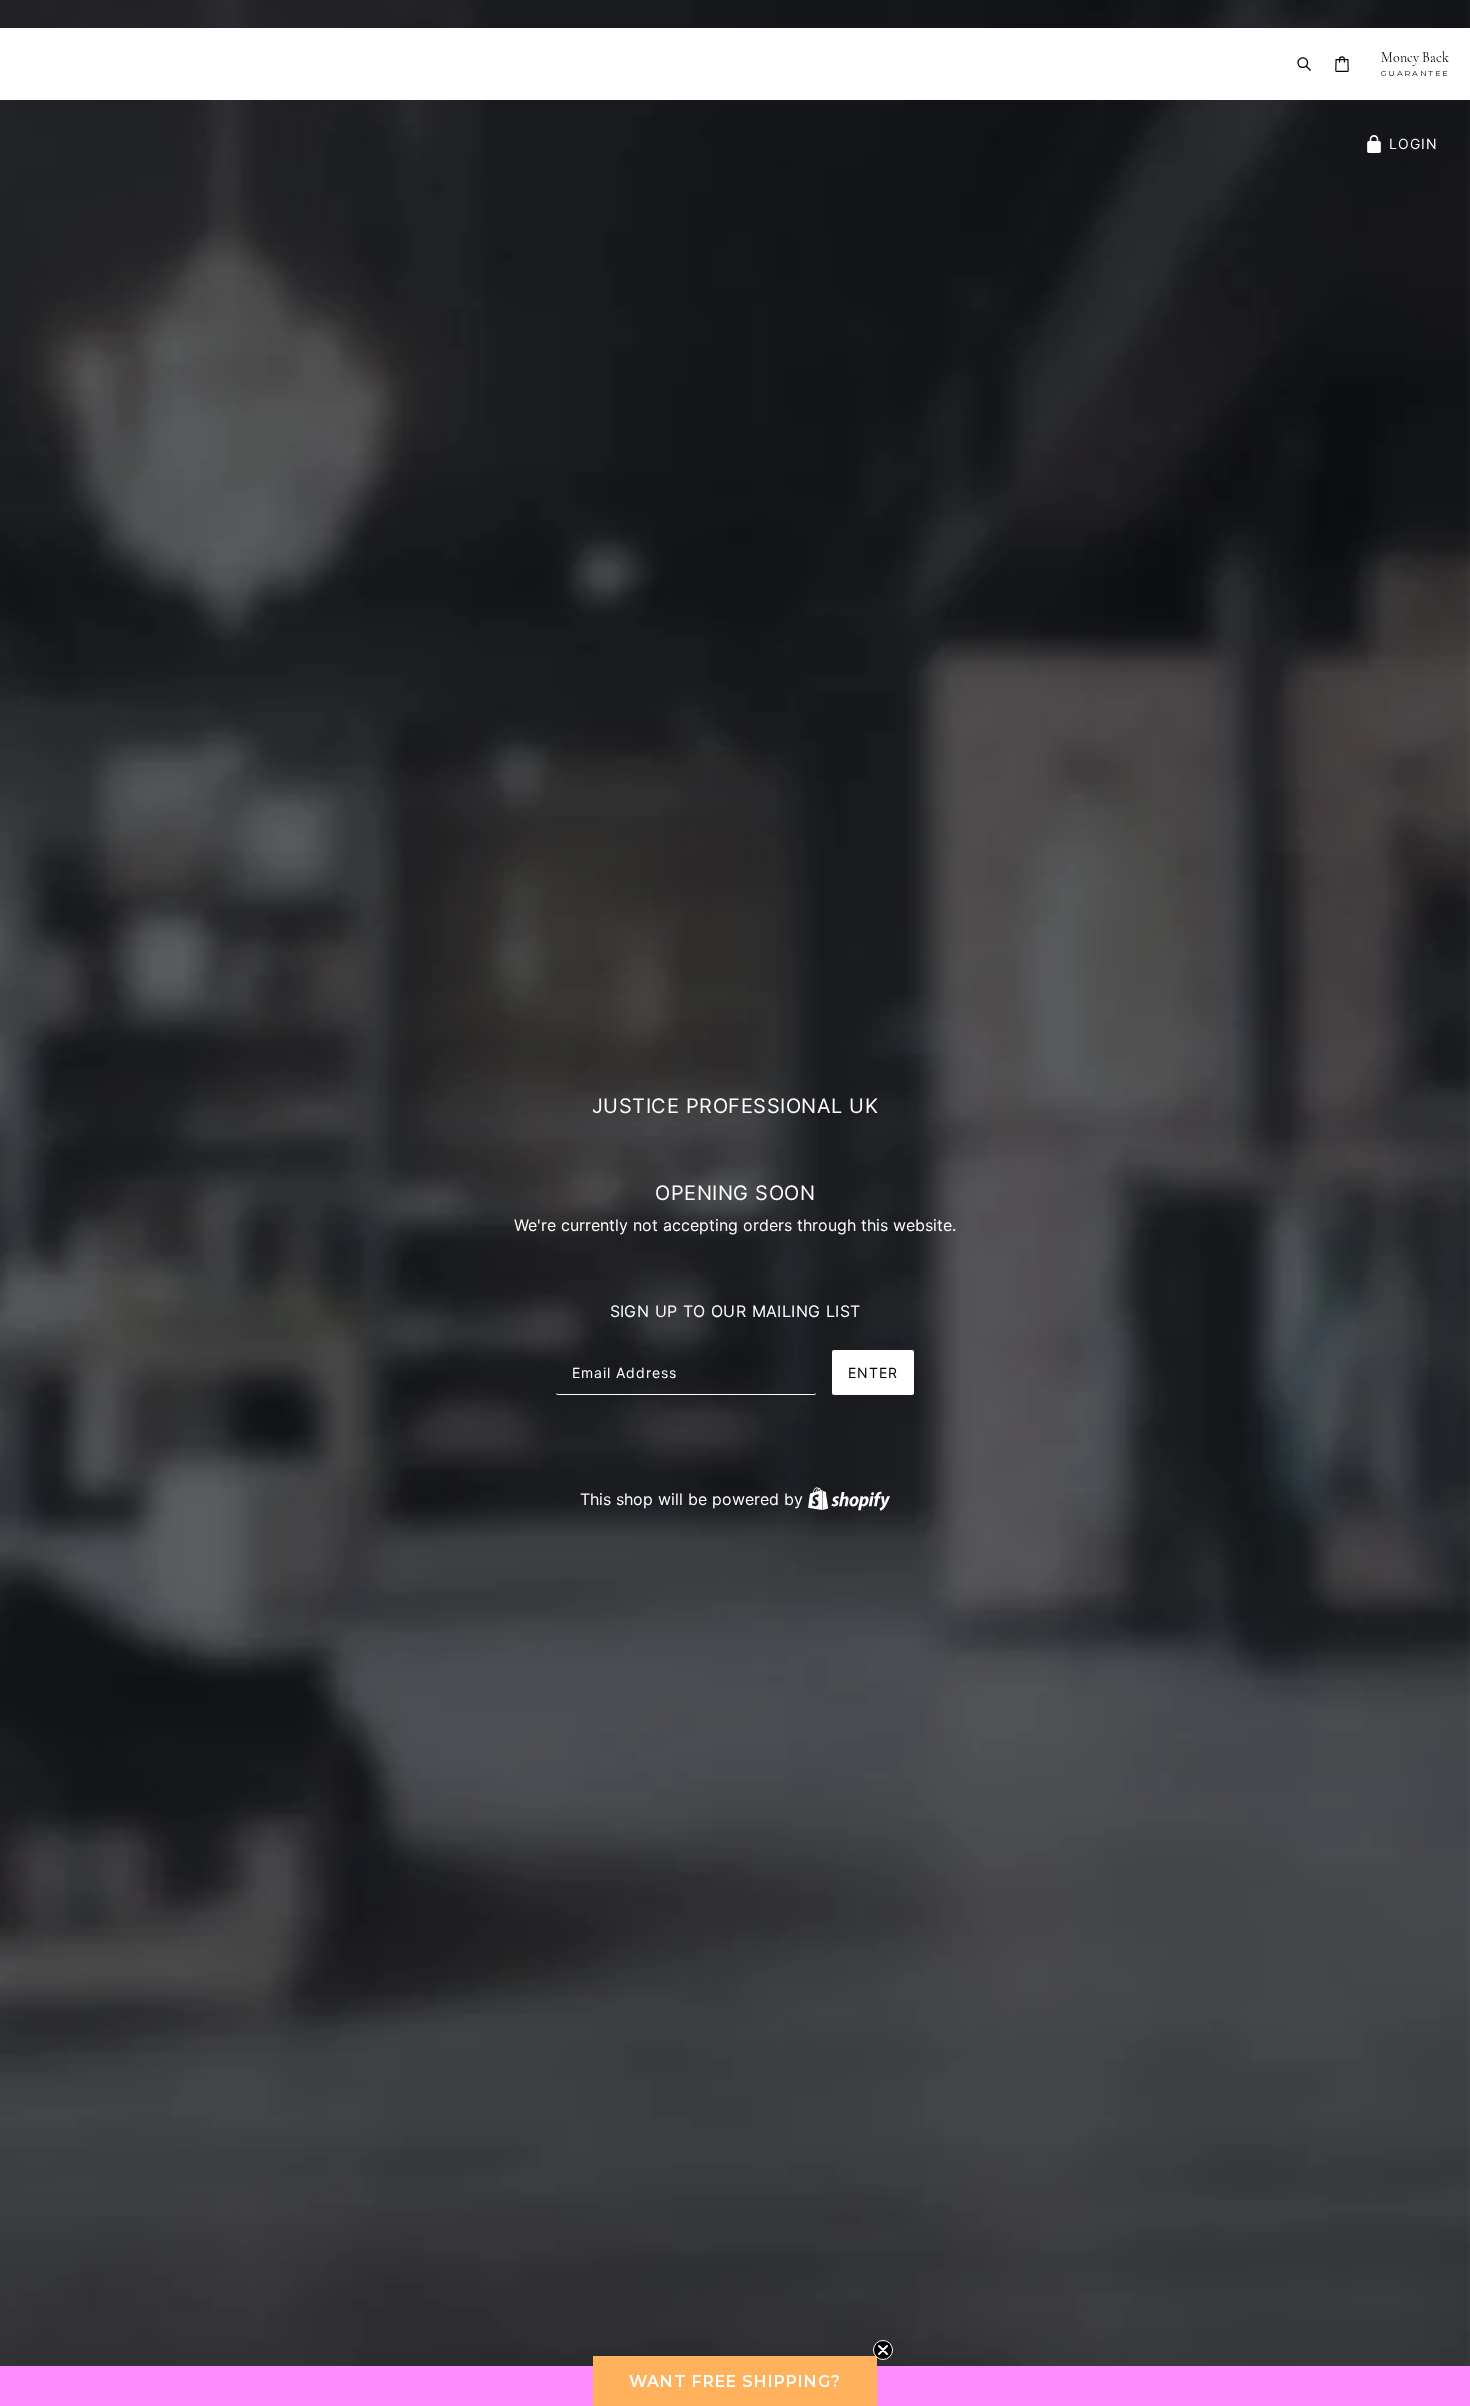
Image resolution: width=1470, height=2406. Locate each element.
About (122, 63)
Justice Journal (233, 63)
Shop (50, 63)
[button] (735, 2381)
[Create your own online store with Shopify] (849, 1499)
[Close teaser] (883, 2350)
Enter (873, 1372)
